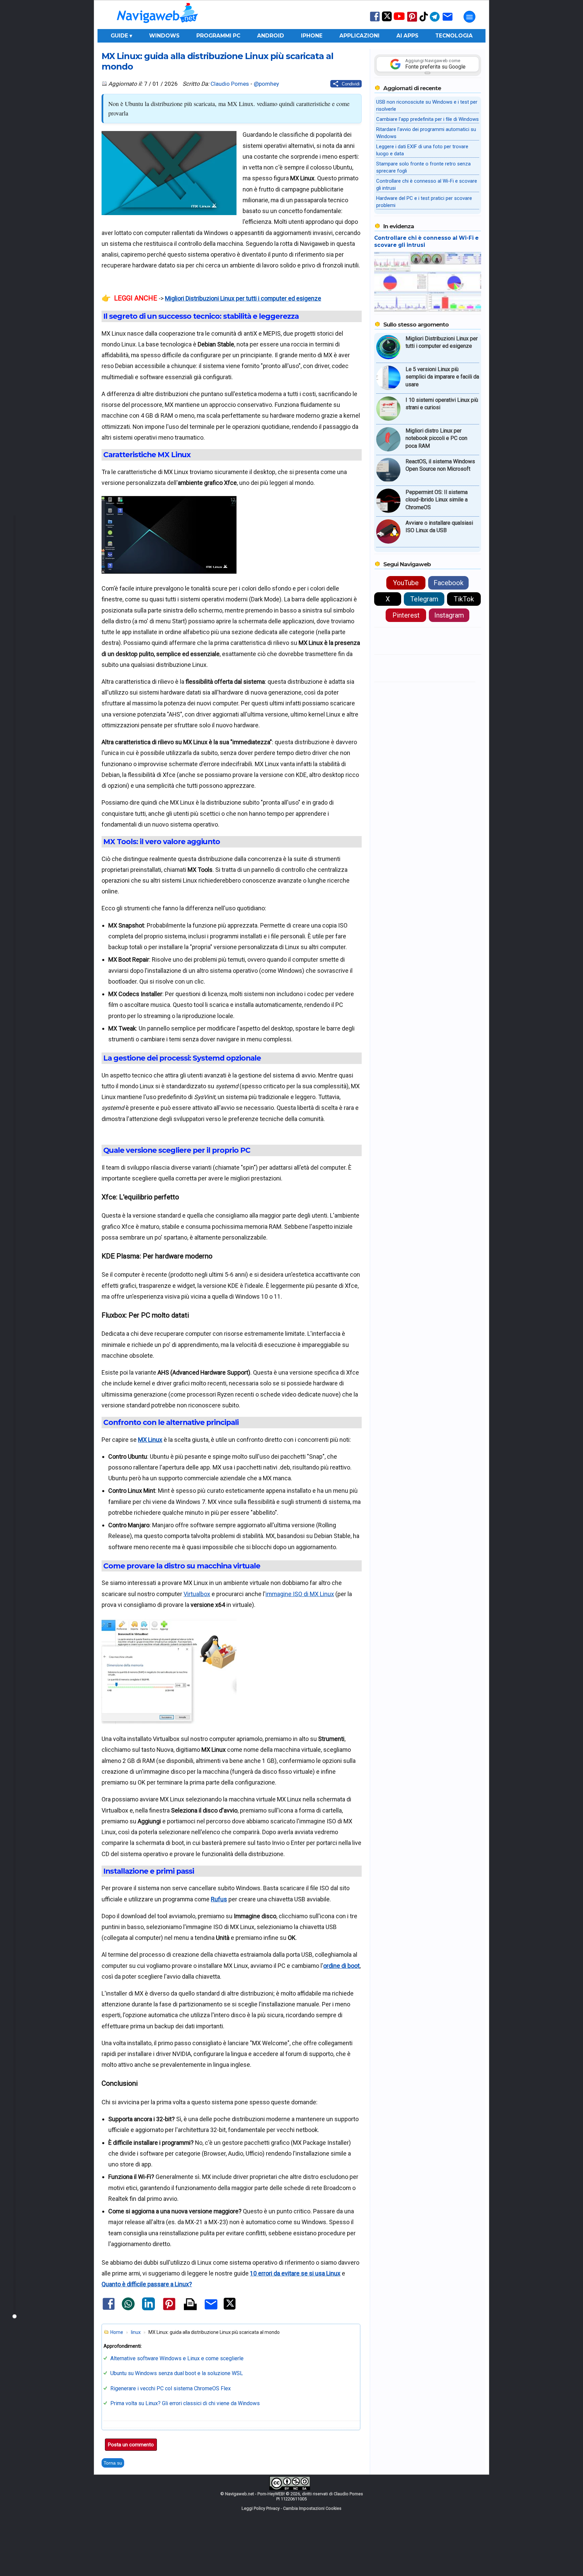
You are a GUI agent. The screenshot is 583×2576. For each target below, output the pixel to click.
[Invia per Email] (211, 2310)
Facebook (449, 583)
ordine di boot (341, 1966)
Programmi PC (218, 36)
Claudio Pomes (230, 84)
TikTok (464, 599)
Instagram (449, 615)
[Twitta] (230, 2308)
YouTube (406, 583)
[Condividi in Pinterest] (169, 2310)
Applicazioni (359, 36)
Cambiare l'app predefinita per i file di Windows (427, 119)
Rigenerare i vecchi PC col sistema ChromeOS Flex (171, 2388)
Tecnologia (454, 36)
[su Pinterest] (412, 21)
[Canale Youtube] (399, 18)
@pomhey (266, 84)
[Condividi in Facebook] (109, 2309)
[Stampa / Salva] (190, 2305)
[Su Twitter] (387, 20)
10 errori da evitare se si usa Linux (295, 2273)
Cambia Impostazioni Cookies (312, 2508)
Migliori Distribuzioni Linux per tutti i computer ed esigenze (243, 298)
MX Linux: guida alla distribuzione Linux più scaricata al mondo (217, 61)
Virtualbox (197, 1594)
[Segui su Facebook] (375, 21)
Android (271, 36)
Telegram (424, 599)
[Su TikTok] (424, 21)
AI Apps (407, 36)
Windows (164, 36)
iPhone (312, 36)
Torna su (113, 2463)
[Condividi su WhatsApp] (128, 2309)
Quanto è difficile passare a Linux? (147, 2284)
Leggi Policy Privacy (261, 2508)
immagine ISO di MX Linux (300, 1594)
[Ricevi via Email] (448, 21)
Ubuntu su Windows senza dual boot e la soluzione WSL (177, 2373)
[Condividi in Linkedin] (148, 2309)
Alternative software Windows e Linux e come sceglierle (177, 2358)
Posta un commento (131, 2445)
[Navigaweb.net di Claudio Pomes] (157, 26)
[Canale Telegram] (435, 21)
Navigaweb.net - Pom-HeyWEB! (255, 2494)
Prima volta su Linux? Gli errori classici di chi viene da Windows (185, 2403)
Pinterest (406, 615)
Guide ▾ (121, 36)
